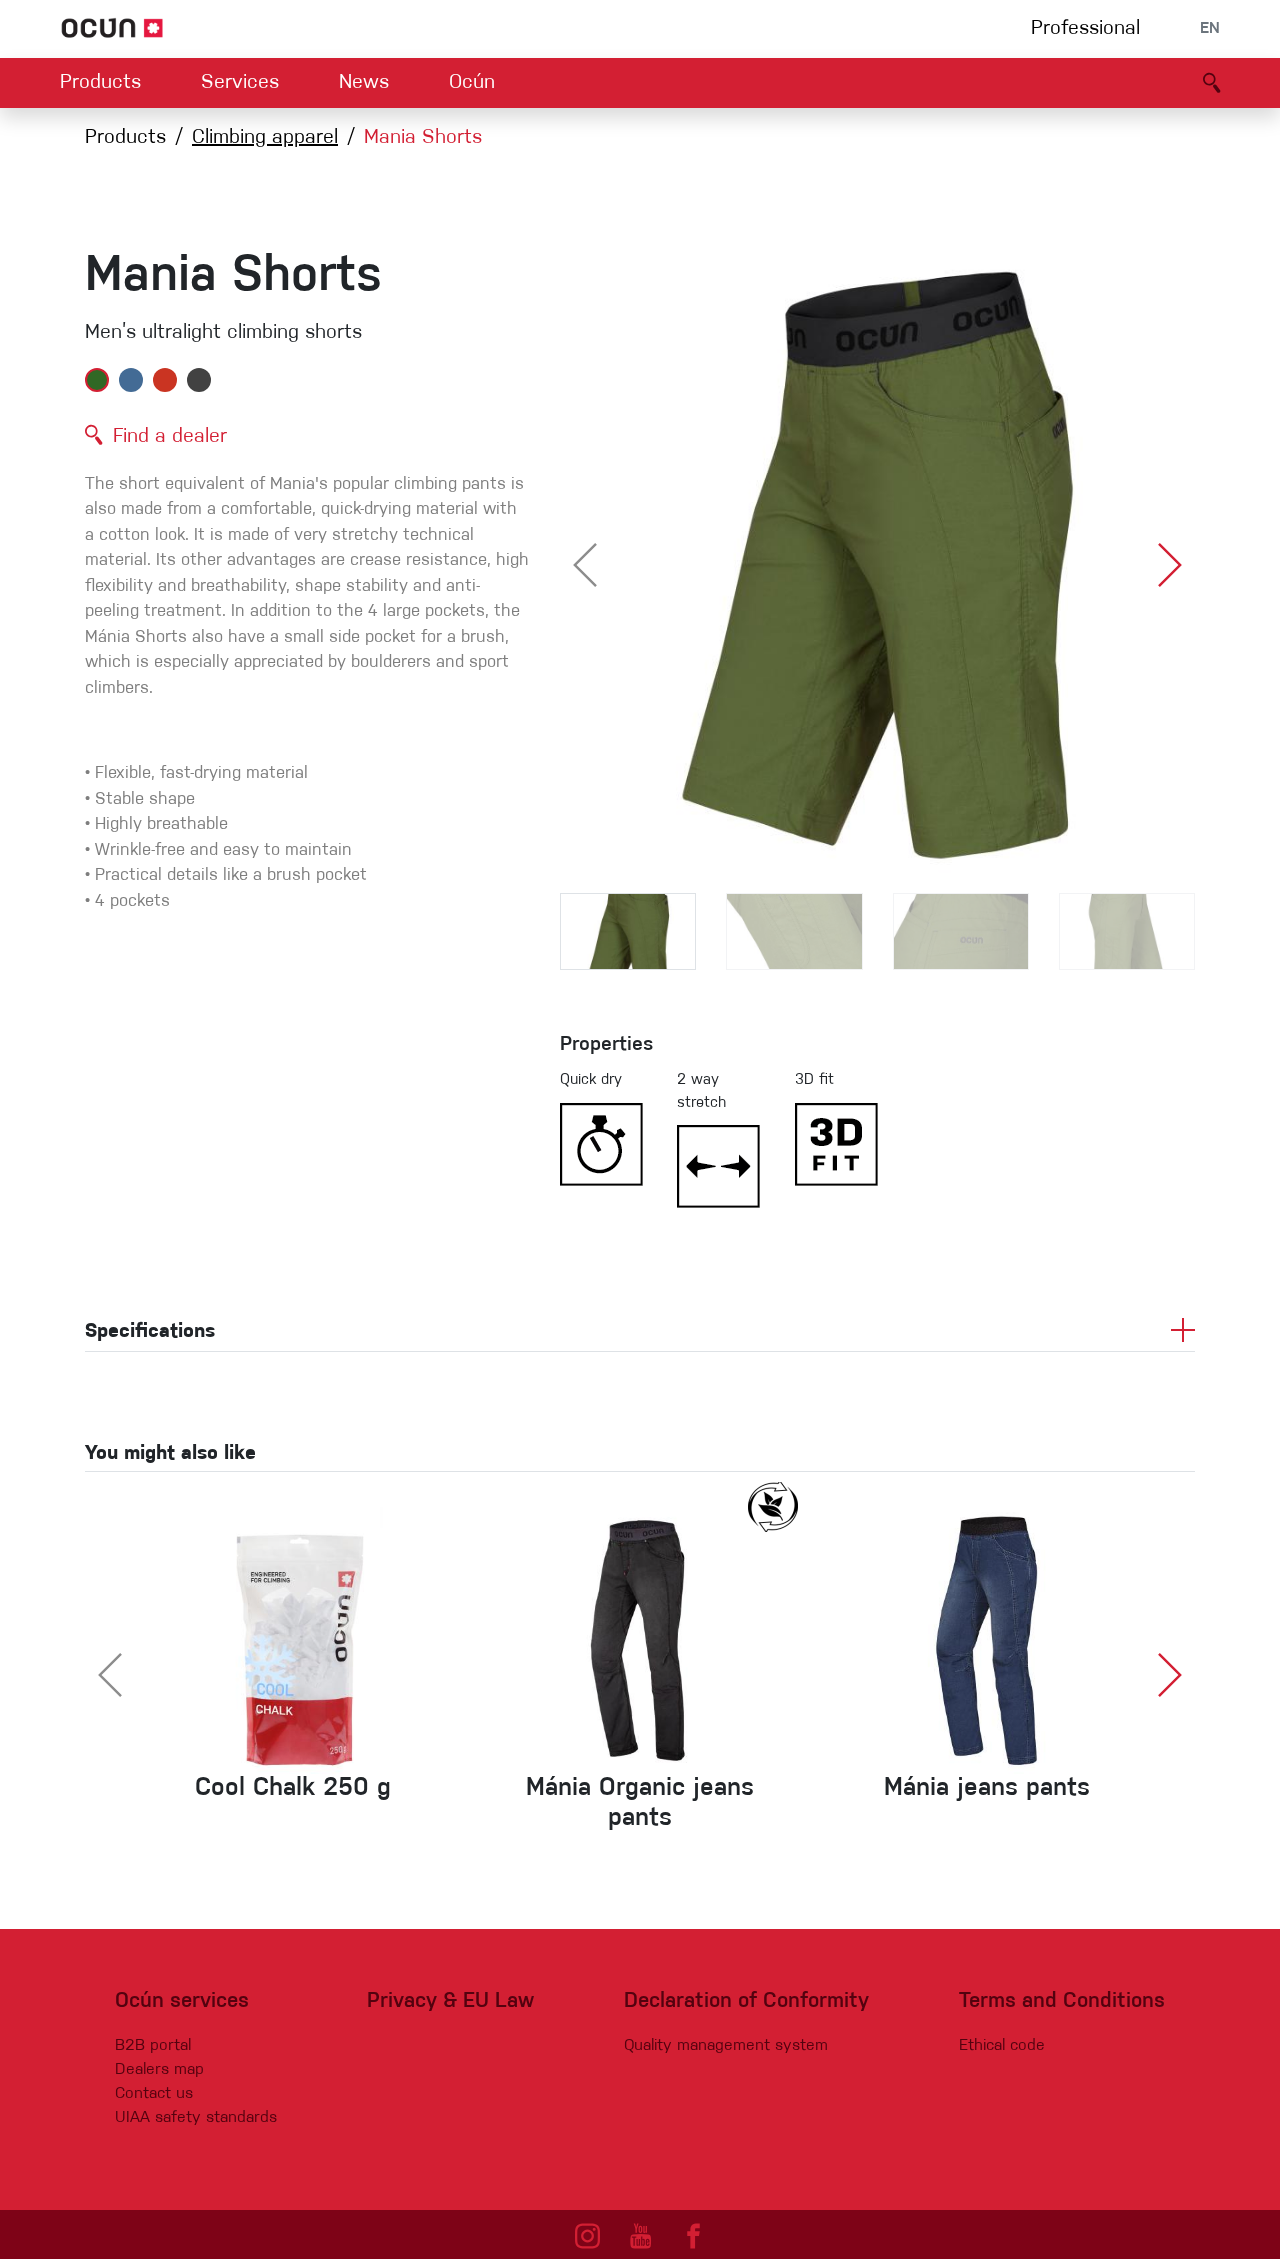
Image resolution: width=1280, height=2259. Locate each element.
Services (240, 83)
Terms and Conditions (1062, 2001)
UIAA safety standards (196, 2118)
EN (1210, 29)
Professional (1085, 29)
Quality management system (726, 2046)
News (364, 83)
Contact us (154, 2094)
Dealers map (159, 2070)
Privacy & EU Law (450, 2001)
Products (100, 83)
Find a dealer (170, 437)
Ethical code (1002, 2046)
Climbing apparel (265, 138)
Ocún (472, 83)
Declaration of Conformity (746, 2001)
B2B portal (153, 2046)
